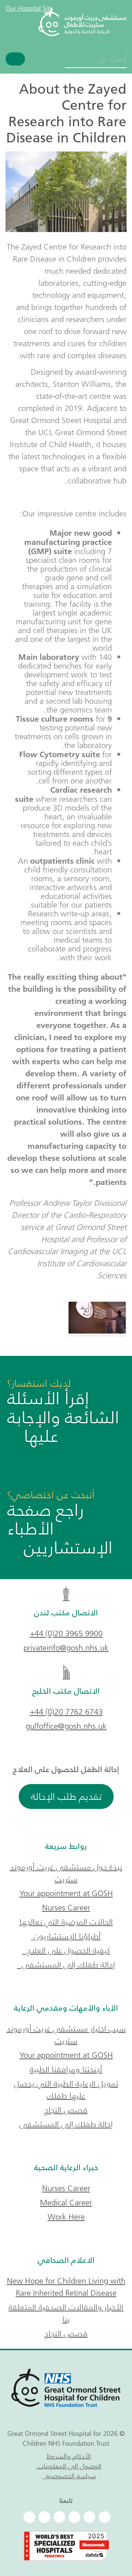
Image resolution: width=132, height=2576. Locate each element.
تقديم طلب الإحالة (66, 1797)
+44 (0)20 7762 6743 (66, 1712)
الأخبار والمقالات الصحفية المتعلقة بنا (66, 2313)
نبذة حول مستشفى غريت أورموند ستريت (66, 1873)
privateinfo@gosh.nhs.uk (66, 1648)
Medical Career (66, 2203)
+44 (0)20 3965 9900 (66, 1633)
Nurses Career (66, 1908)
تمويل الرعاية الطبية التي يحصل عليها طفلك (66, 2090)
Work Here (66, 2217)
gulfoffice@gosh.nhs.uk (66, 1726)
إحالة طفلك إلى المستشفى (66, 1965)
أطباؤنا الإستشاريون (66, 1936)
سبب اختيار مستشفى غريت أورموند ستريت (66, 2035)
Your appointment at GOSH (66, 1893)
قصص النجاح (66, 2110)
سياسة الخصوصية (69, 2476)
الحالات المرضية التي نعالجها (66, 1922)
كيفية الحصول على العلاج (66, 1950)
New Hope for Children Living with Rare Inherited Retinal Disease (66, 2287)
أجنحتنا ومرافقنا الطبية (66, 2069)
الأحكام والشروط (69, 2456)
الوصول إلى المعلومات (69, 2466)
